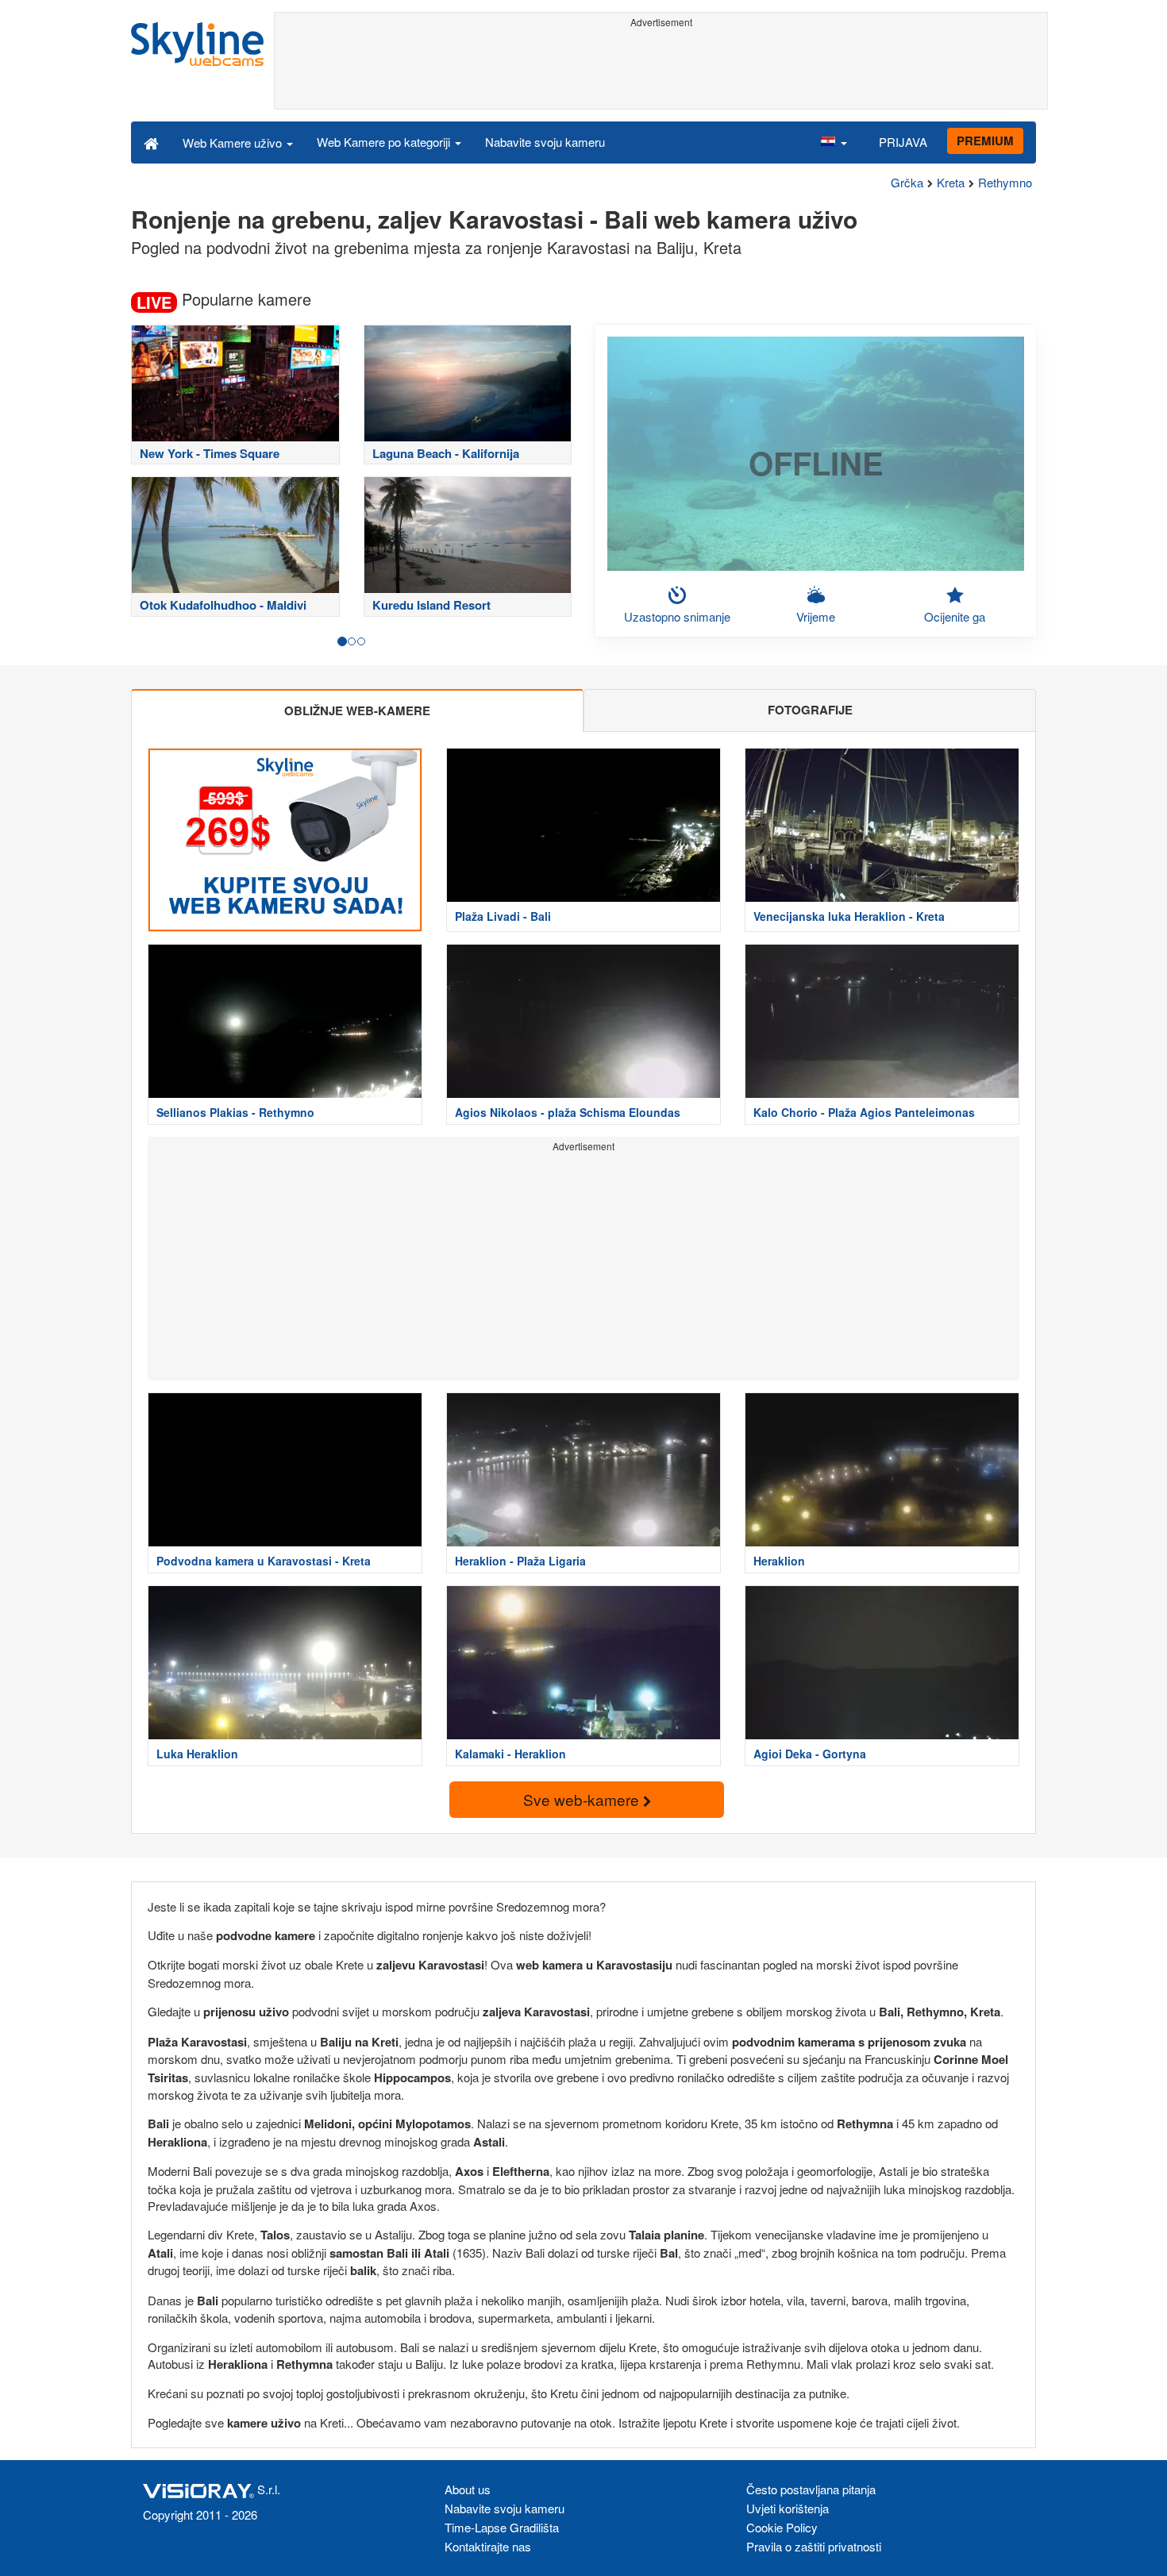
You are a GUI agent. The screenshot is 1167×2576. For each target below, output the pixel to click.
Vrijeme (816, 616)
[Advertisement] (661, 69)
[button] (834, 142)
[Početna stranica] (151, 142)
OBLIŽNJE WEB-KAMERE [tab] (357, 710)
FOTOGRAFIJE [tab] (810, 710)
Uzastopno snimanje (677, 616)
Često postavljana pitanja (811, 2489)
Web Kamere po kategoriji (385, 142)
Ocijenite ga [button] (955, 616)
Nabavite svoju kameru (545, 142)
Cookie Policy (782, 2527)
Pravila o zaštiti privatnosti (814, 2546)
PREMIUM (985, 141)
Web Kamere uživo (234, 142)
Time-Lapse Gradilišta (502, 2527)
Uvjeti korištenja (788, 2508)
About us (468, 2489)
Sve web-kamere (583, 1799)
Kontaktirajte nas (488, 2546)
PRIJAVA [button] (903, 142)
